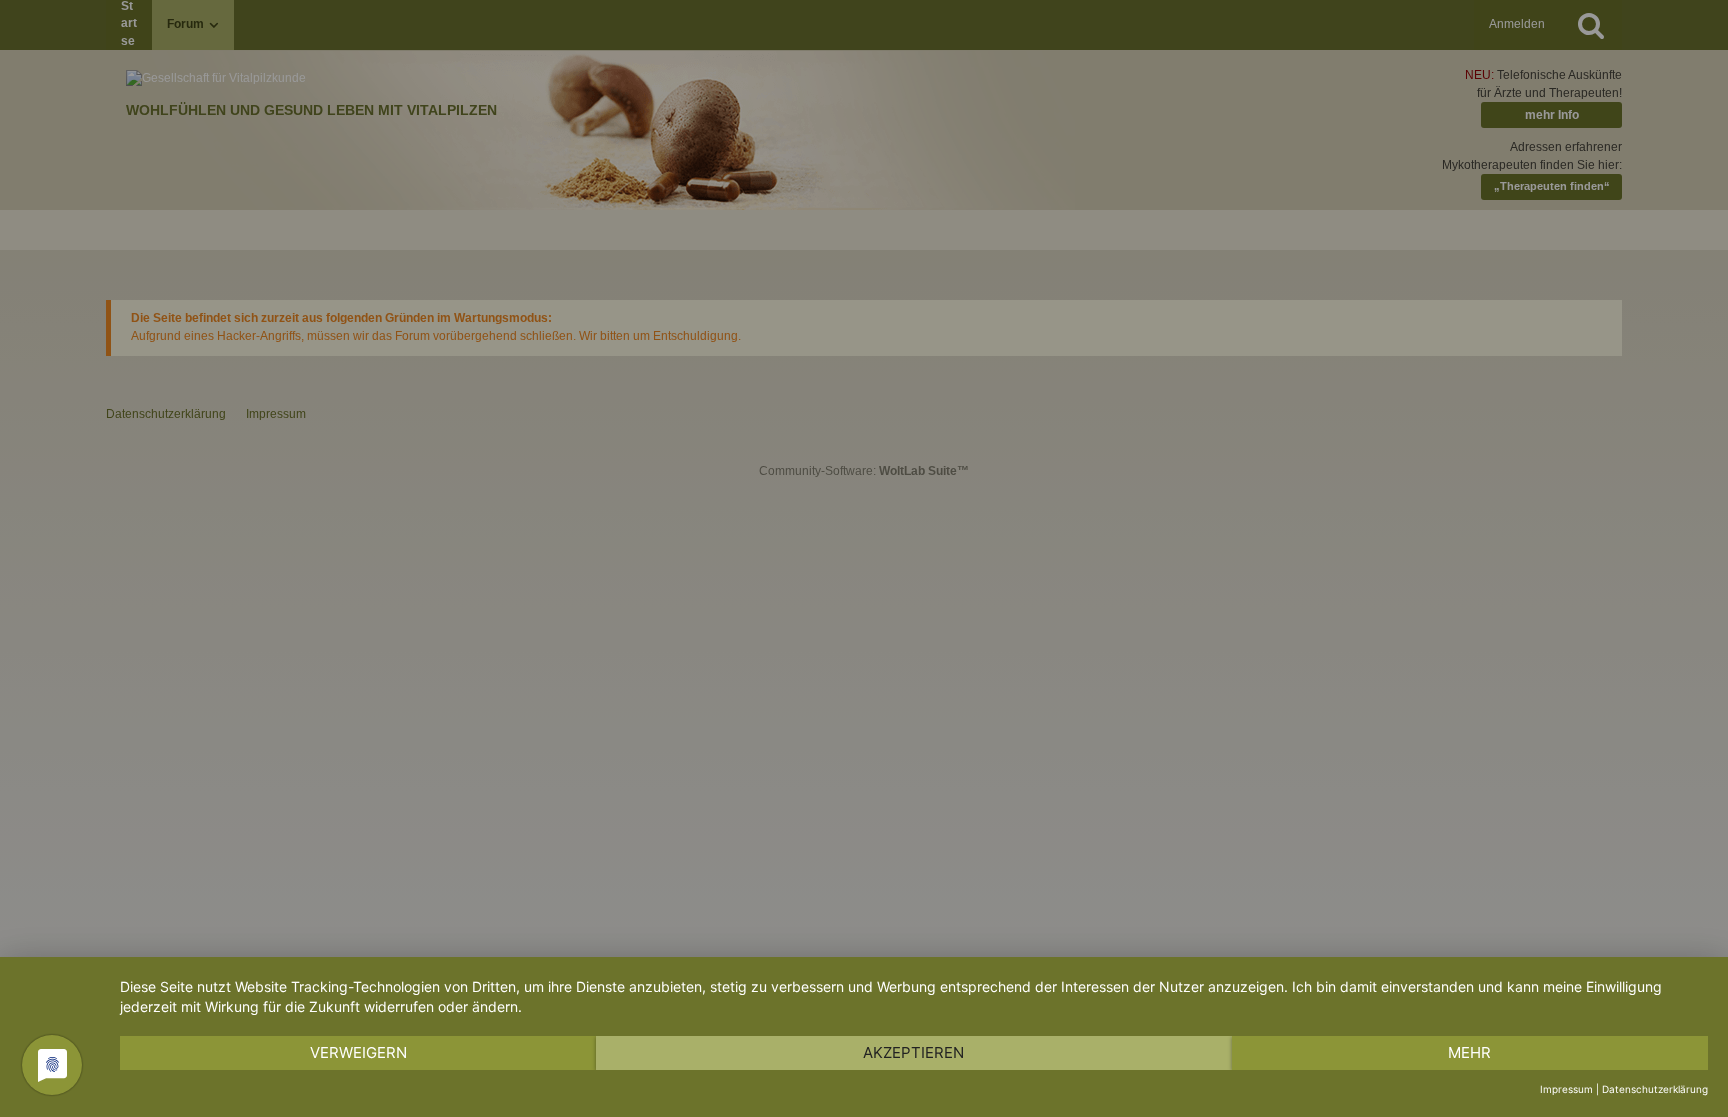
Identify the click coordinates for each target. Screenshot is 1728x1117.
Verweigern (358, 1052)
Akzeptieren (913, 1052)
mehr (1469, 1052)
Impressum (1566, 1089)
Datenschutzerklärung (1655, 1089)
